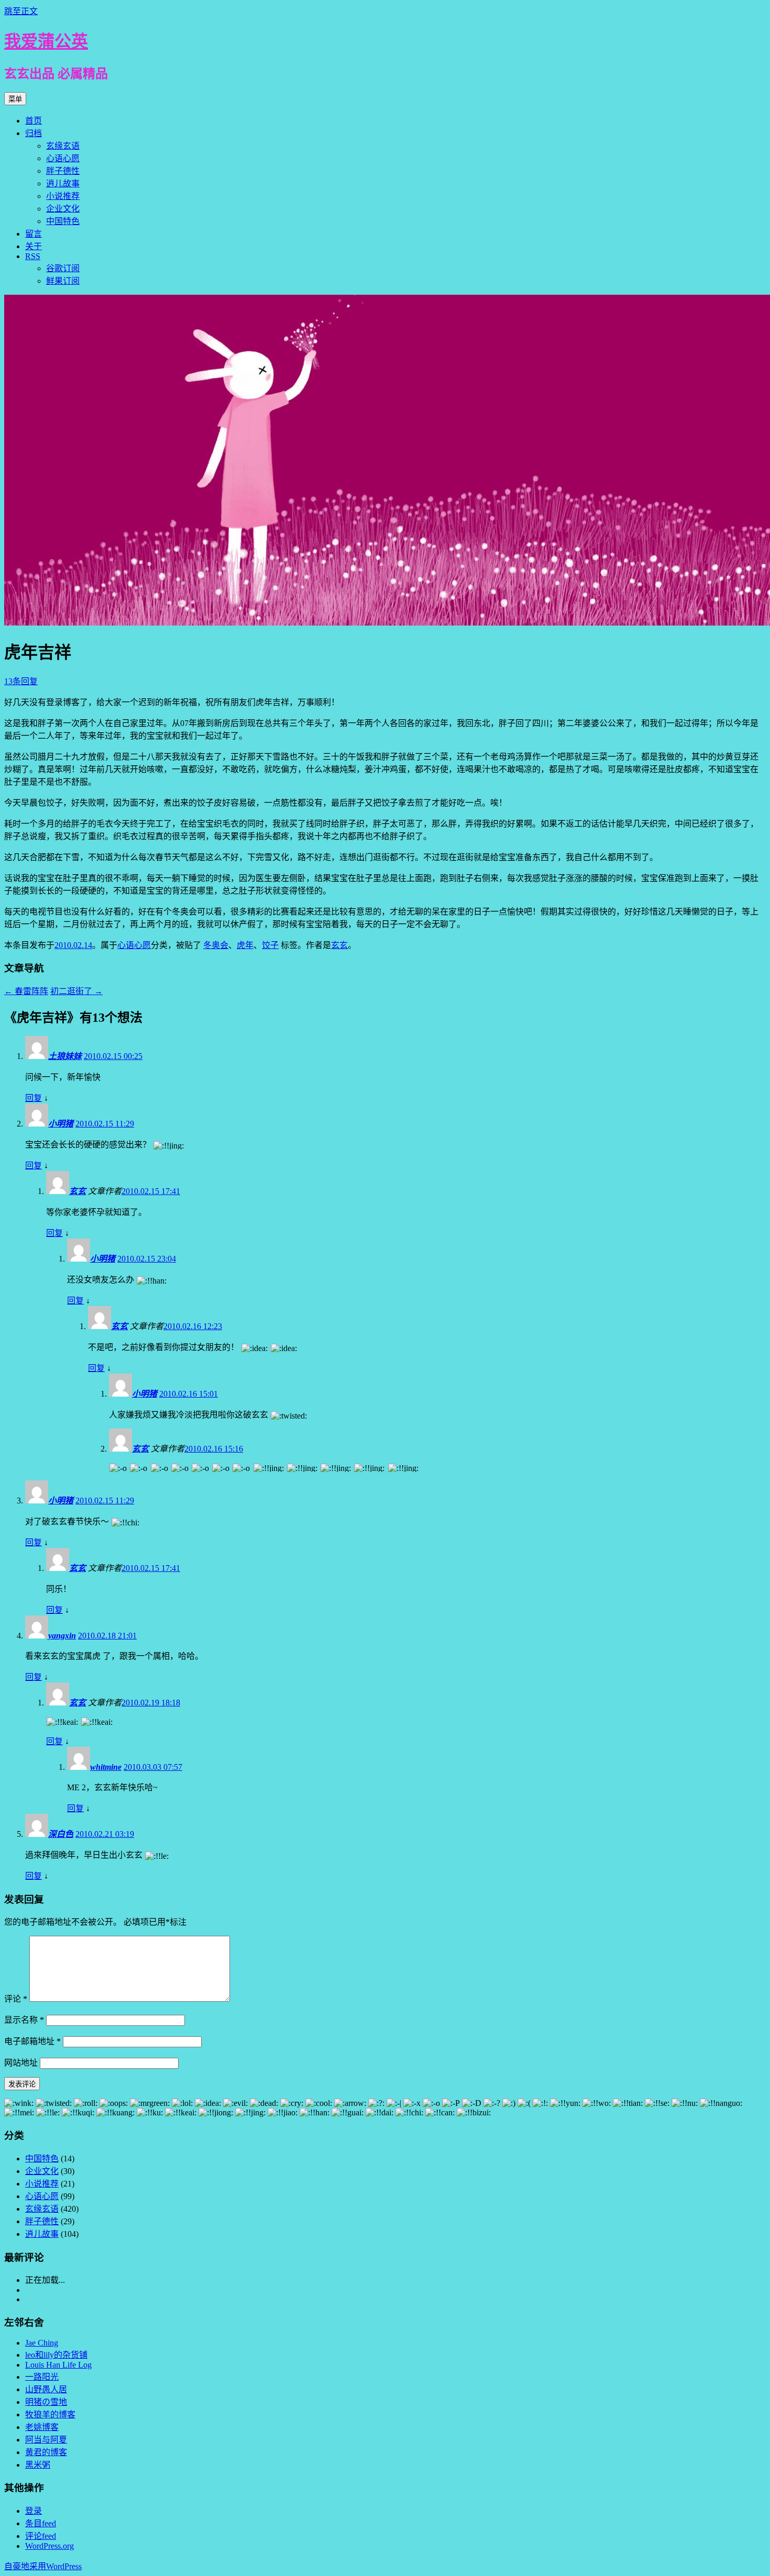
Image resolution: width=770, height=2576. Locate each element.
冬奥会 (216, 945)
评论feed (41, 2536)
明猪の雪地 (46, 2402)
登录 (34, 2511)
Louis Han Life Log (58, 2365)
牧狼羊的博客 (50, 2415)
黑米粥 (38, 2465)
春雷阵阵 (26, 991)
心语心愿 (63, 158)
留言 (34, 234)
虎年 (245, 945)
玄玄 (339, 945)
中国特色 (63, 221)
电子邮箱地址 (32, 2041)
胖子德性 (63, 171)
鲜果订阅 (63, 281)
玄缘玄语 (63, 146)
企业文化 (63, 209)
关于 (34, 246)
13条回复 (21, 681)
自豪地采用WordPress (43, 2566)
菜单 (15, 99)
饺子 (270, 945)
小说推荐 (63, 196)
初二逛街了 (76, 991)
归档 (34, 133)
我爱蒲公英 (46, 41)
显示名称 (24, 2020)
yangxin (62, 1636)
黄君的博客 (46, 2452)
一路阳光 (42, 2377)
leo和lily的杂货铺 (56, 2355)
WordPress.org (49, 2546)
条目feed (41, 2523)
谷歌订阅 (63, 268)
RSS (33, 256)
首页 (34, 121)
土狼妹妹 (65, 1056)
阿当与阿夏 (46, 2440)
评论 (16, 1999)
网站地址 (21, 2063)
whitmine (106, 1767)
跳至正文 (21, 11)
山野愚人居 (46, 2389)
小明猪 (61, 1124)
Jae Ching (42, 2343)
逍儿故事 (63, 183)
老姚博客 (42, 2427)
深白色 (61, 1834)
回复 (34, 1098)
